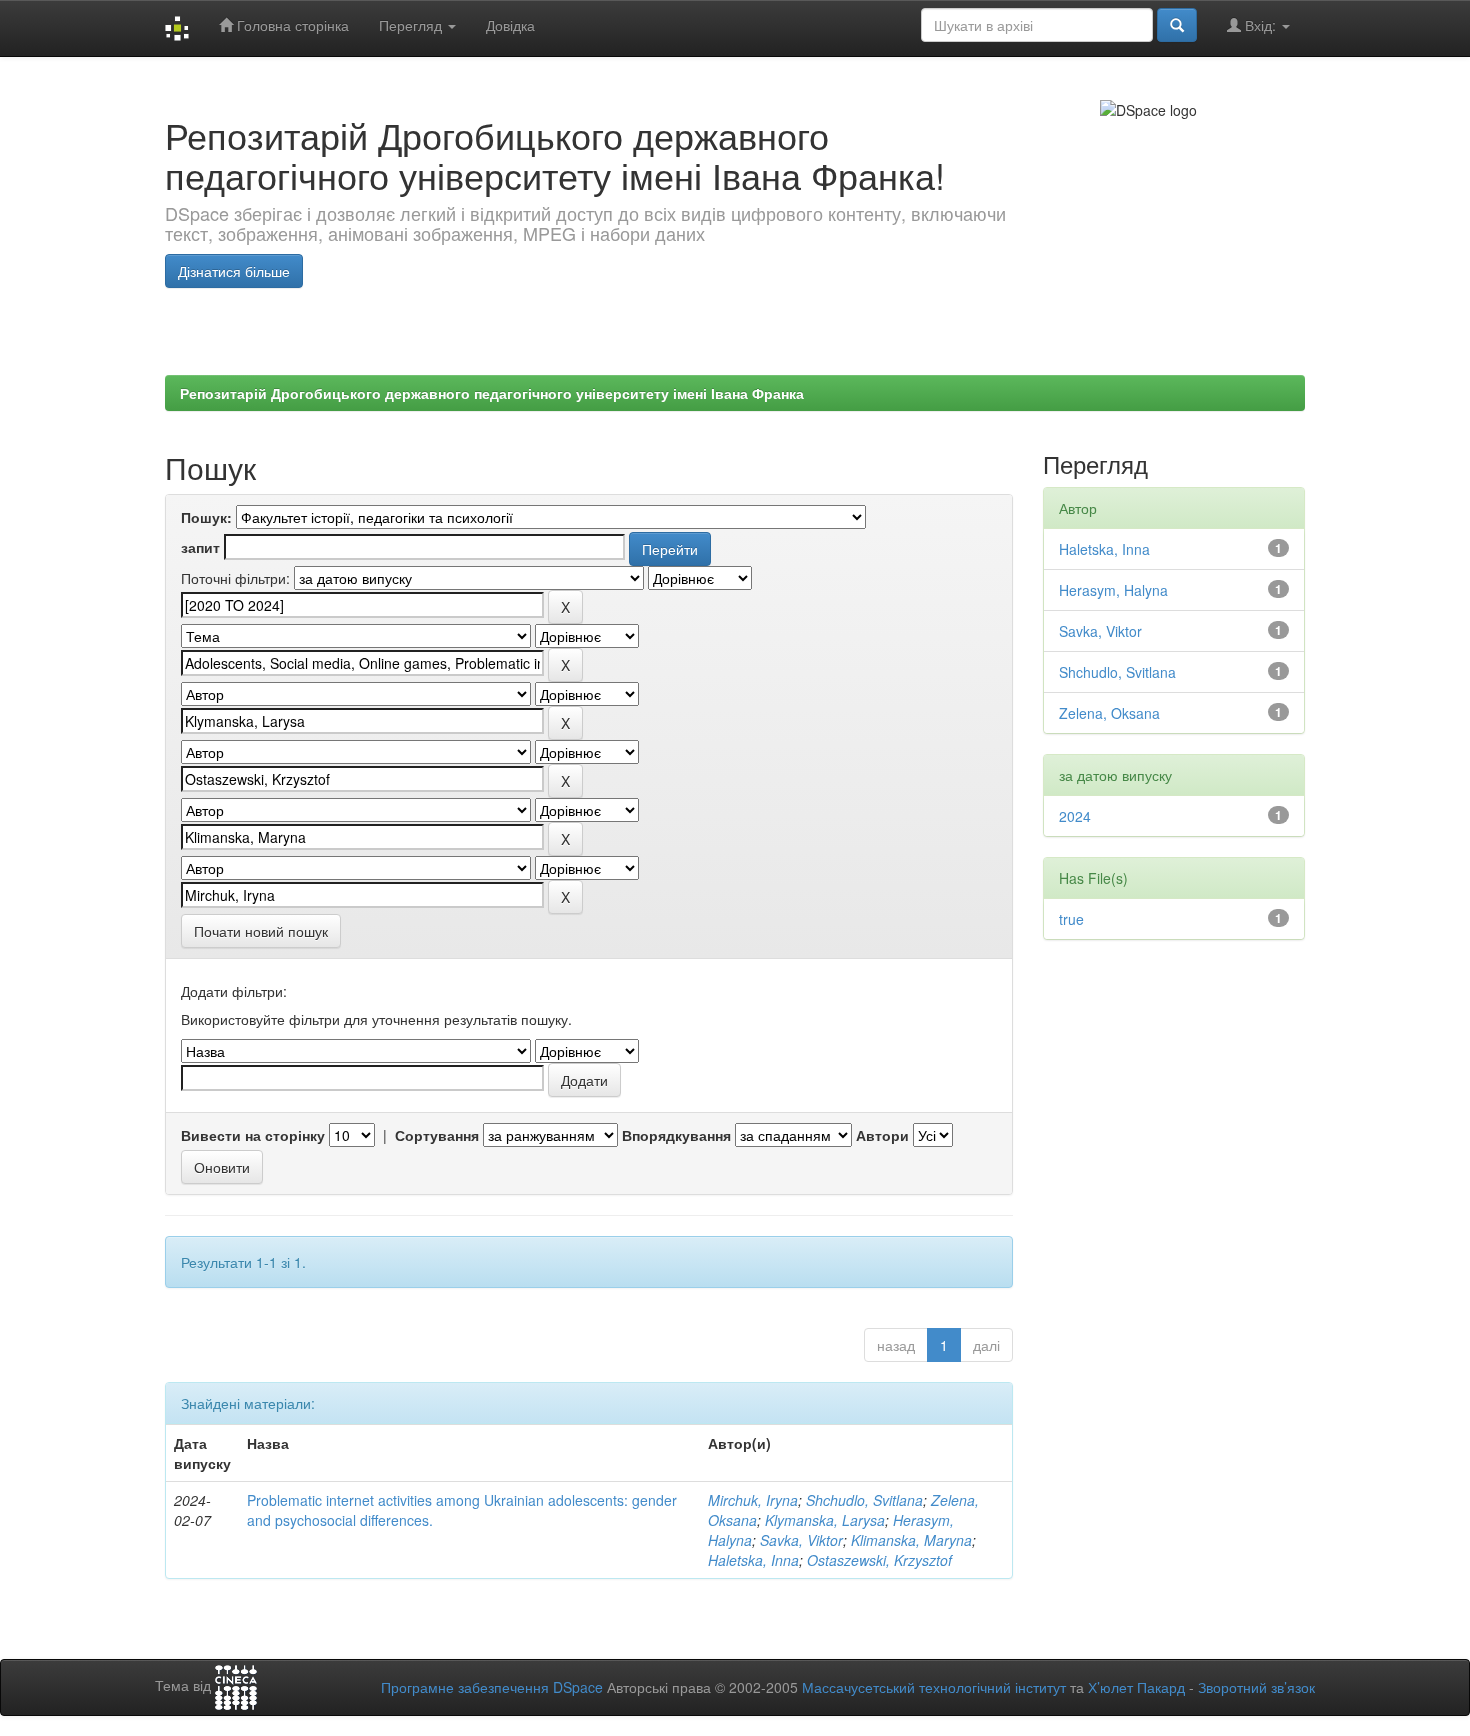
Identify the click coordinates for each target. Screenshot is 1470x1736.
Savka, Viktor (801, 1540)
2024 (1075, 816)
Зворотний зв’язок (1256, 1687)
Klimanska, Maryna (911, 1540)
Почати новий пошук (261, 931)
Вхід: (1260, 25)
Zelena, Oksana (1109, 713)
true (1071, 919)
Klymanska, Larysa (825, 1520)
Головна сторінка (291, 25)
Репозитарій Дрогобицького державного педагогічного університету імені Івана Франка (492, 393)
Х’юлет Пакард (1136, 1687)
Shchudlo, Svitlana (864, 1500)
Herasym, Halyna (1113, 590)
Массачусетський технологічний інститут (934, 1687)
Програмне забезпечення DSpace (492, 1687)
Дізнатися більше (234, 271)
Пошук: (206, 517)
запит (200, 547)
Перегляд (412, 25)
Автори (882, 1135)
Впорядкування (676, 1135)
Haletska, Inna (753, 1560)
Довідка (510, 25)
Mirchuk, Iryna (753, 1500)
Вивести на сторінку (253, 1135)
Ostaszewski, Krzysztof (879, 1560)
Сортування (437, 1135)
